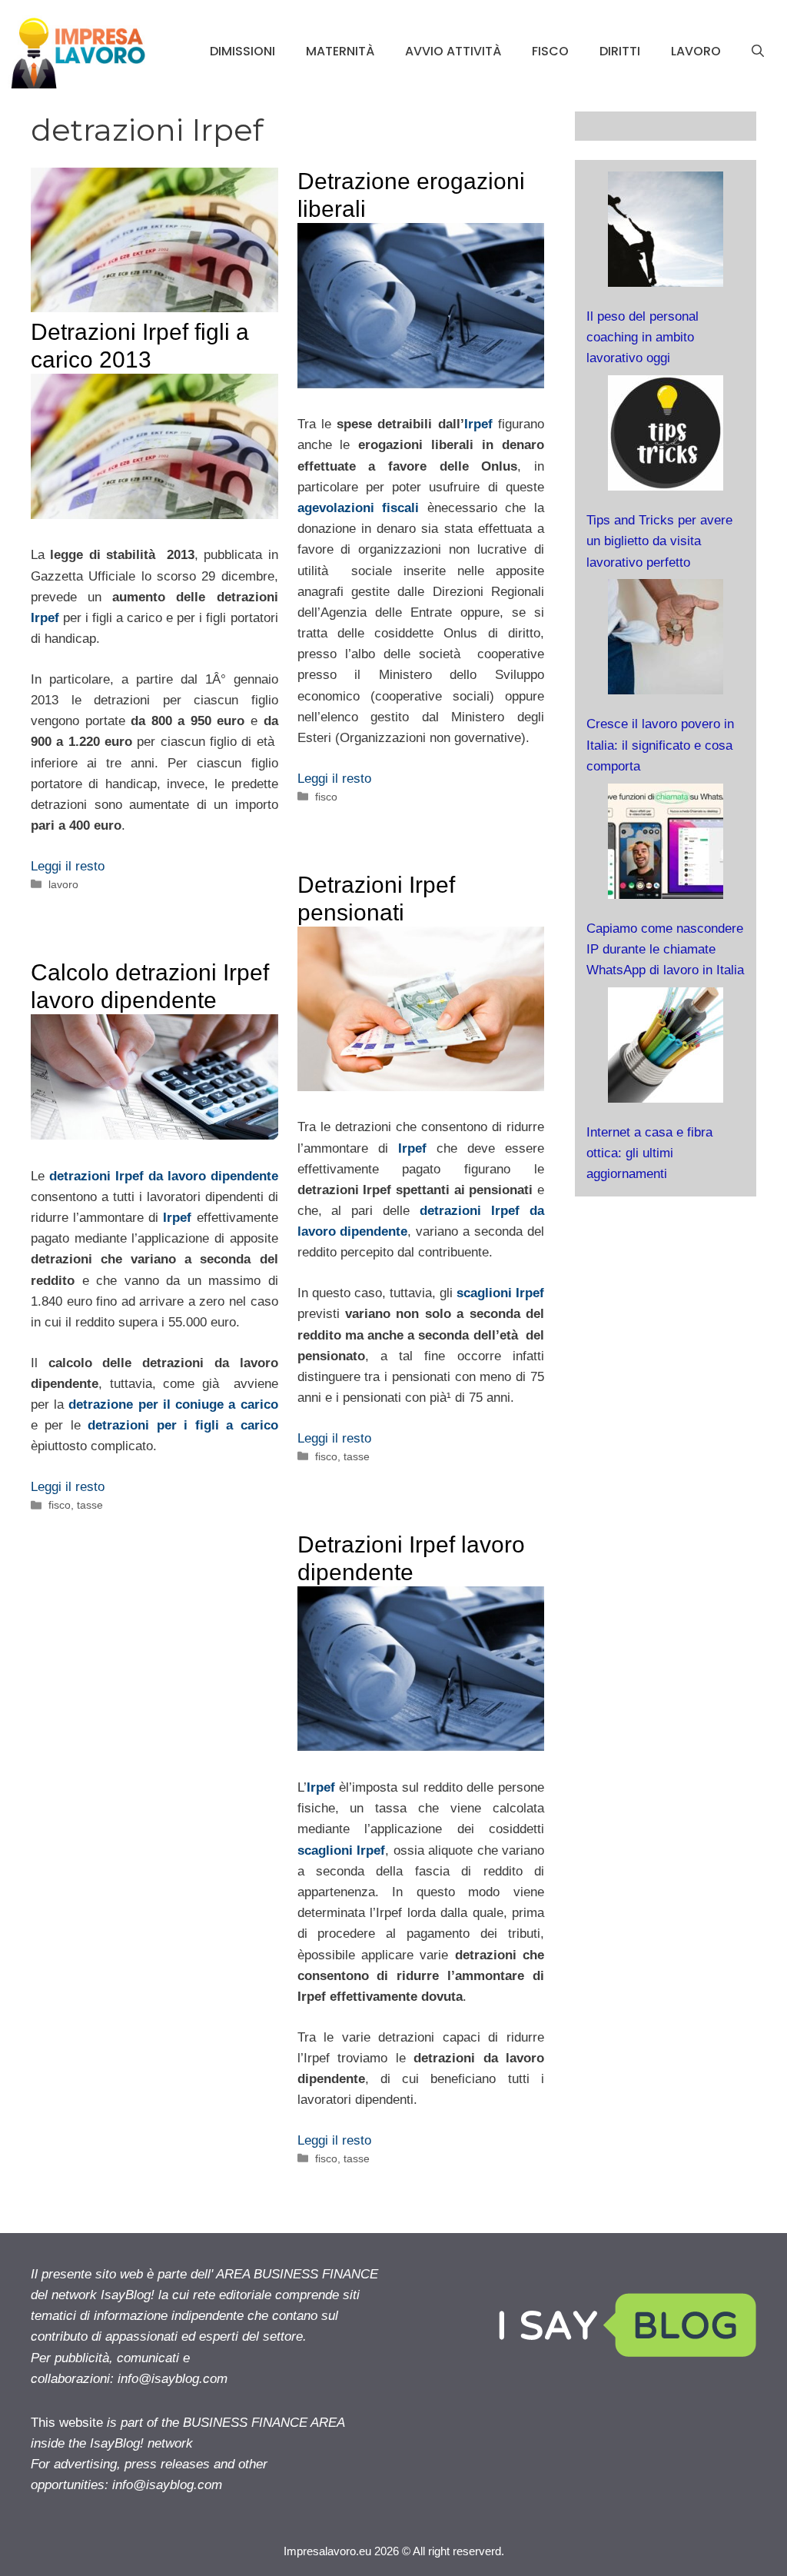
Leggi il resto (68, 866)
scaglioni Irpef (500, 1293)
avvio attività (453, 51)
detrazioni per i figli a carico (183, 1425)
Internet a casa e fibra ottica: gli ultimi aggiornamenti (649, 1153)
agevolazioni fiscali (359, 508)
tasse (357, 1456)
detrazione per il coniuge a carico (173, 1404)
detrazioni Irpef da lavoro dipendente (164, 1176)
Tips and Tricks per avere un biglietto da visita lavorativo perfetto (659, 541)
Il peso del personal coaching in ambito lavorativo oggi (643, 337)
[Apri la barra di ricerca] (758, 52)
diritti (620, 51)
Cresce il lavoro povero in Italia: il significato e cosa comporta (660, 745)
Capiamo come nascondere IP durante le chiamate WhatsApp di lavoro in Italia (665, 949)
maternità (340, 51)
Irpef (45, 618)
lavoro (696, 51)
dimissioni (242, 51)
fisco (550, 51)
